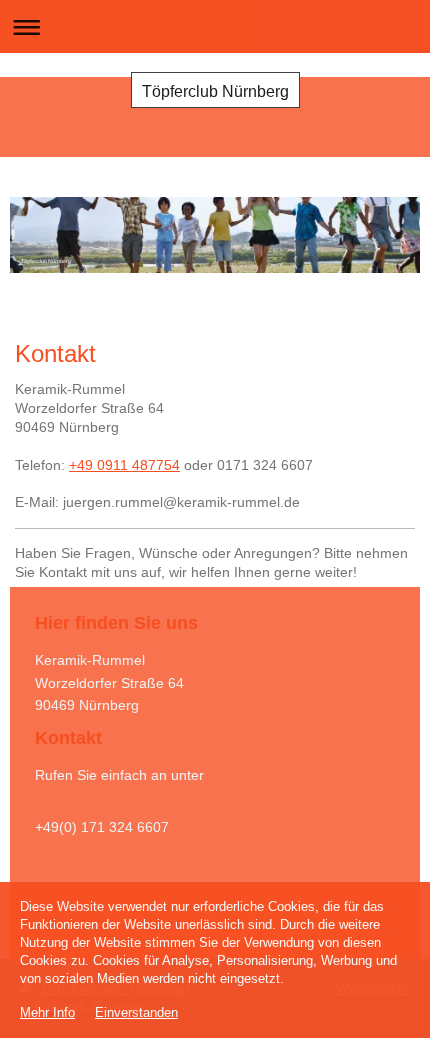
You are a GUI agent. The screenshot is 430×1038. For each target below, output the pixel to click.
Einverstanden (136, 1012)
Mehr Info (47, 1012)
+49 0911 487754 (124, 465)
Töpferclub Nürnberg (215, 91)
